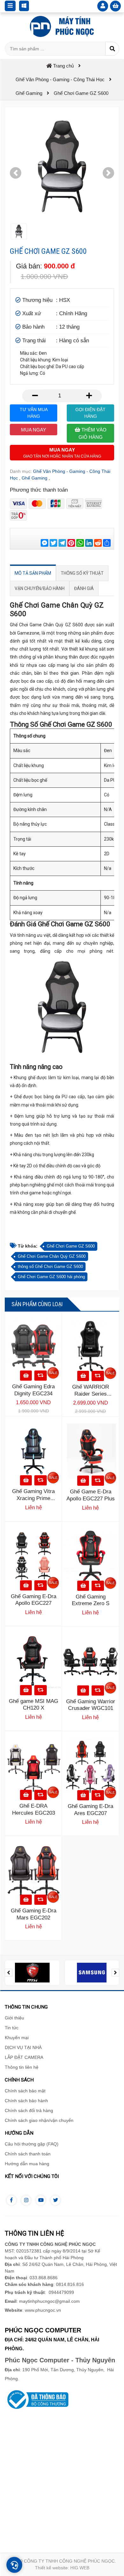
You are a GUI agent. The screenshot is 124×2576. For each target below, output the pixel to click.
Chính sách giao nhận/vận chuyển (39, 2120)
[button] (16, 173)
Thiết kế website (51, 2568)
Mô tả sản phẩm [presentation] (33, 573)
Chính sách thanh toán (28, 2154)
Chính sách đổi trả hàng (29, 2110)
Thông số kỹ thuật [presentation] (82, 573)
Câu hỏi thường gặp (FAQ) (32, 2144)
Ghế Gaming (34, 478)
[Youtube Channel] (41, 2200)
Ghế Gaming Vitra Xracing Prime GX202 (33, 1498)
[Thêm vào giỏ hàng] (26, 1376)
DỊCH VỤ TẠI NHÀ (23, 2047)
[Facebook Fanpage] (11, 2200)
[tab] (33, 573)
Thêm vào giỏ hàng (93, 433)
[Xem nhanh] (41, 1376)
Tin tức (12, 2028)
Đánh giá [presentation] (84, 588)
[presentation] (9, 1973)
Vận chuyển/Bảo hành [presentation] (40, 588)
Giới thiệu (14, 2018)
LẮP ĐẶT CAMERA (24, 2057)
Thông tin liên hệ (22, 2067)
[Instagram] (26, 2200)
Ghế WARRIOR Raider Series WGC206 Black (91, 1394)
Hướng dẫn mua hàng (27, 2164)
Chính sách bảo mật (25, 2091)
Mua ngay (34, 430)
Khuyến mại (17, 2038)
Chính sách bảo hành (26, 2101)
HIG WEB (80, 2568)
